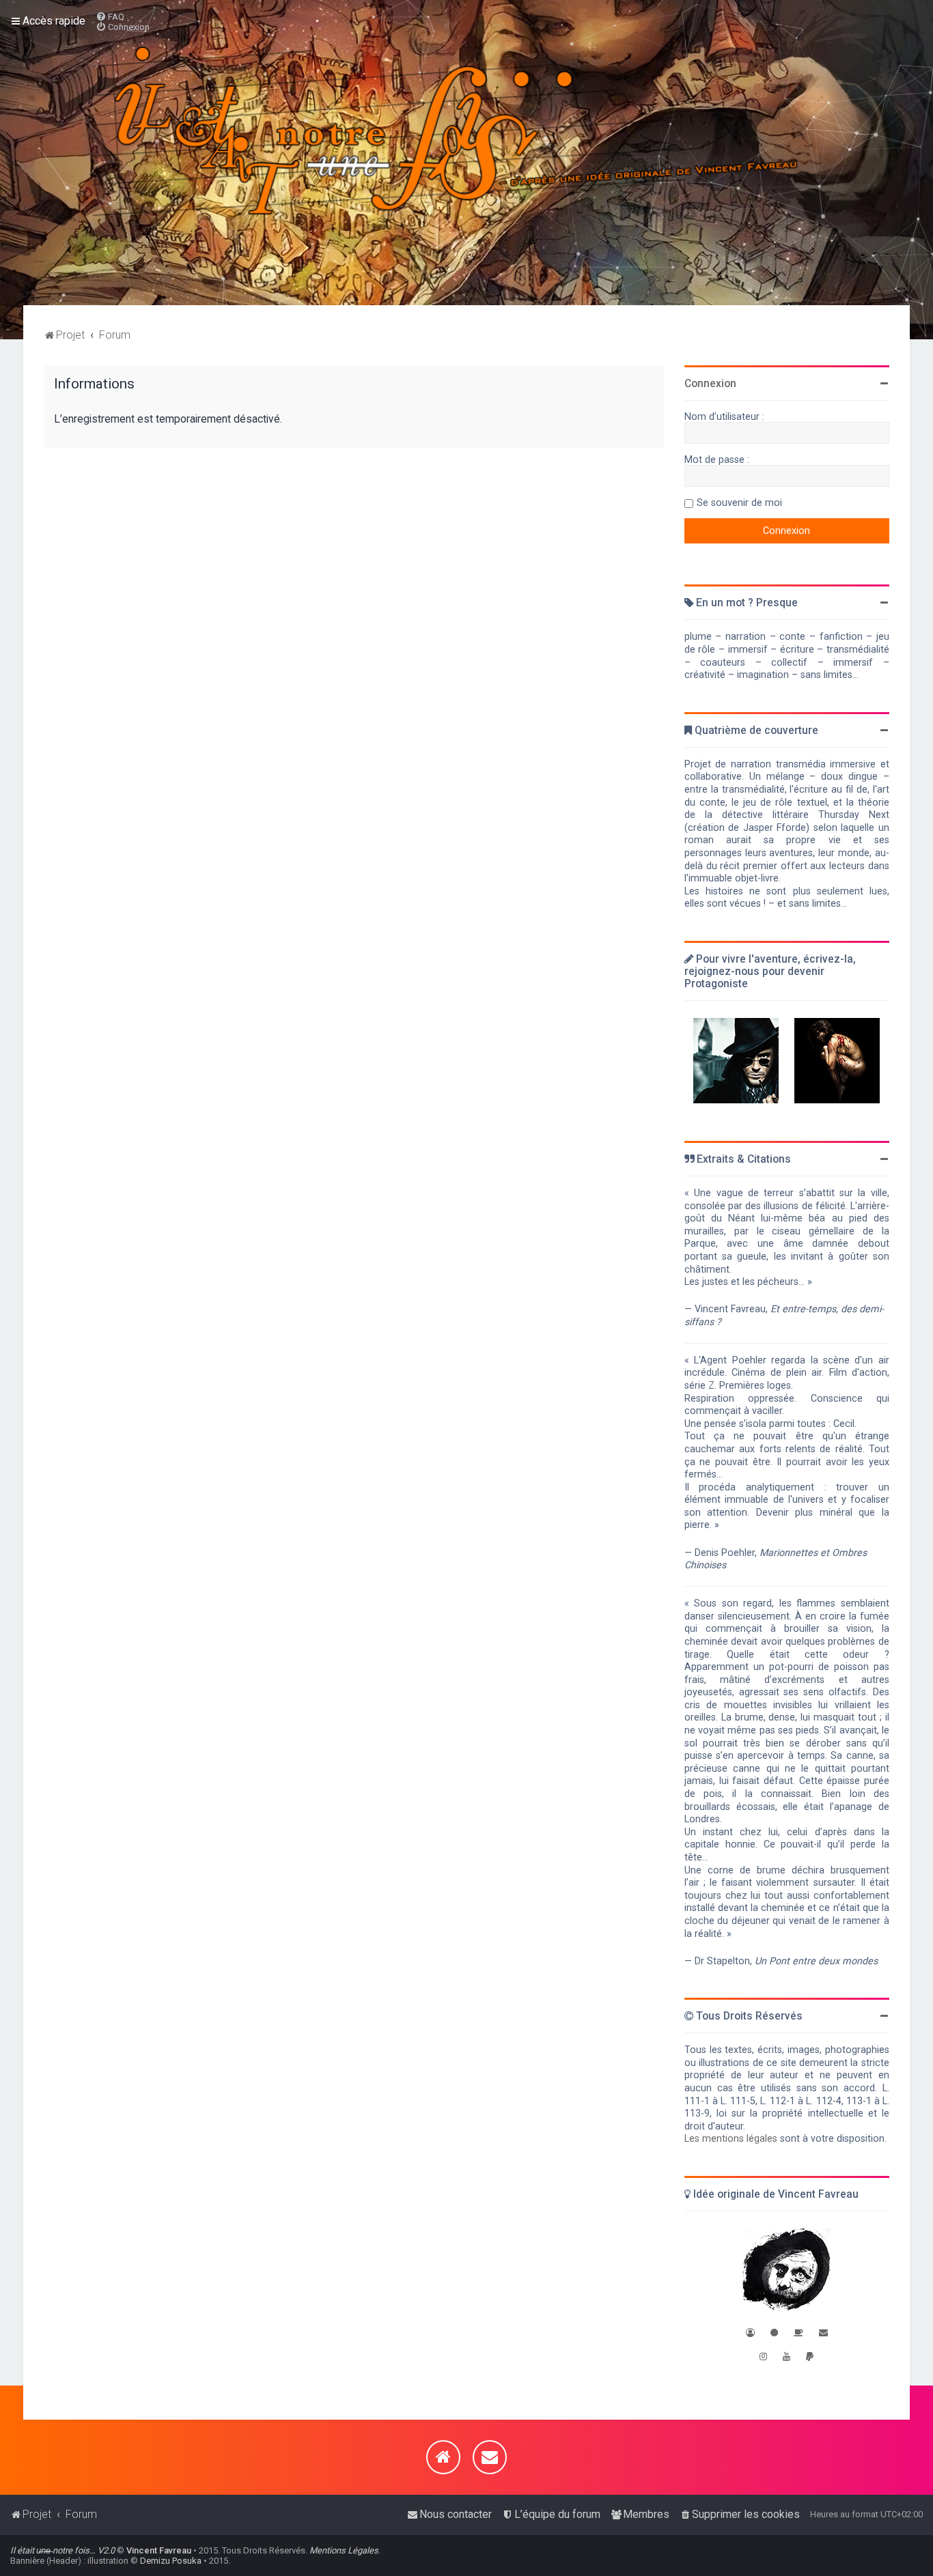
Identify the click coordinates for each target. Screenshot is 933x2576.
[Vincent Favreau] (786, 2271)
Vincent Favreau (159, 2550)
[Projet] (466, 153)
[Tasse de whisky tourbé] (798, 2333)
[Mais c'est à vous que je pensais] (837, 1061)
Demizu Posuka (171, 2561)
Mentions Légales (344, 2550)
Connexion (710, 384)
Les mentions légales (731, 2138)
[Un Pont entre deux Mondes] (736, 1061)
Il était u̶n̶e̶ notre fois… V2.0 (62, 2550)
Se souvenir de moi (739, 503)
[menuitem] (110, 17)
